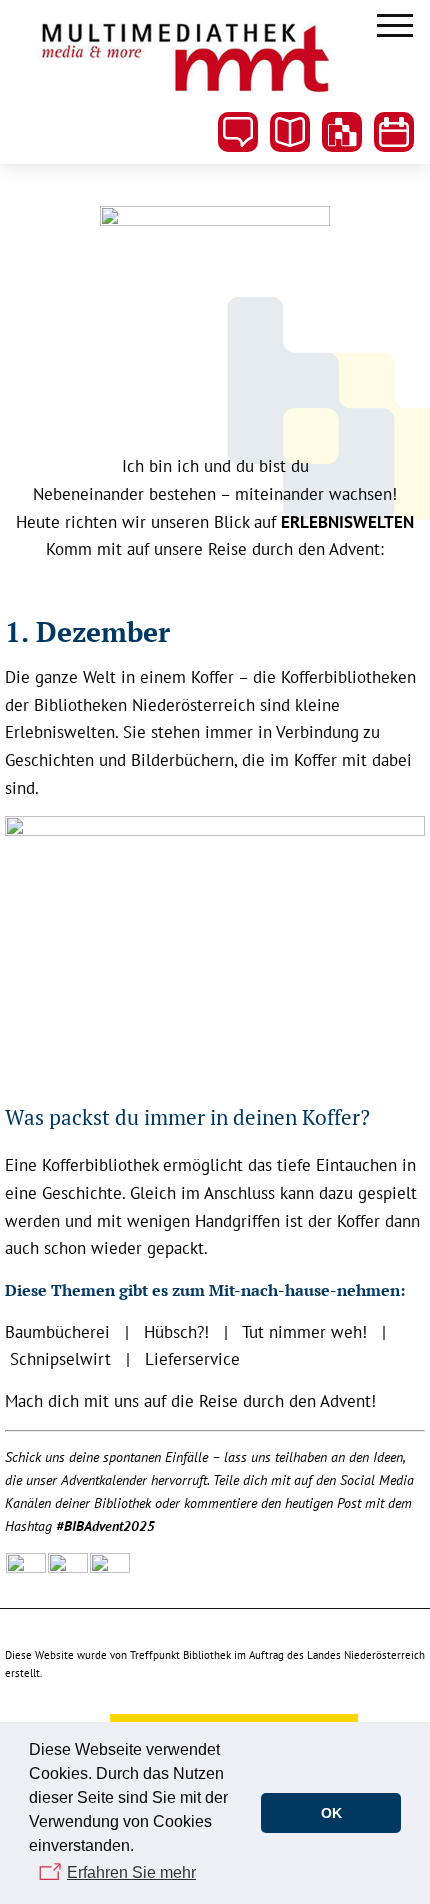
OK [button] (331, 1813)
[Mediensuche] (290, 132)
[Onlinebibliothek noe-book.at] (342, 132)
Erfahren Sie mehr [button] (131, 1872)
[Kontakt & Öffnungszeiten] (238, 132)
